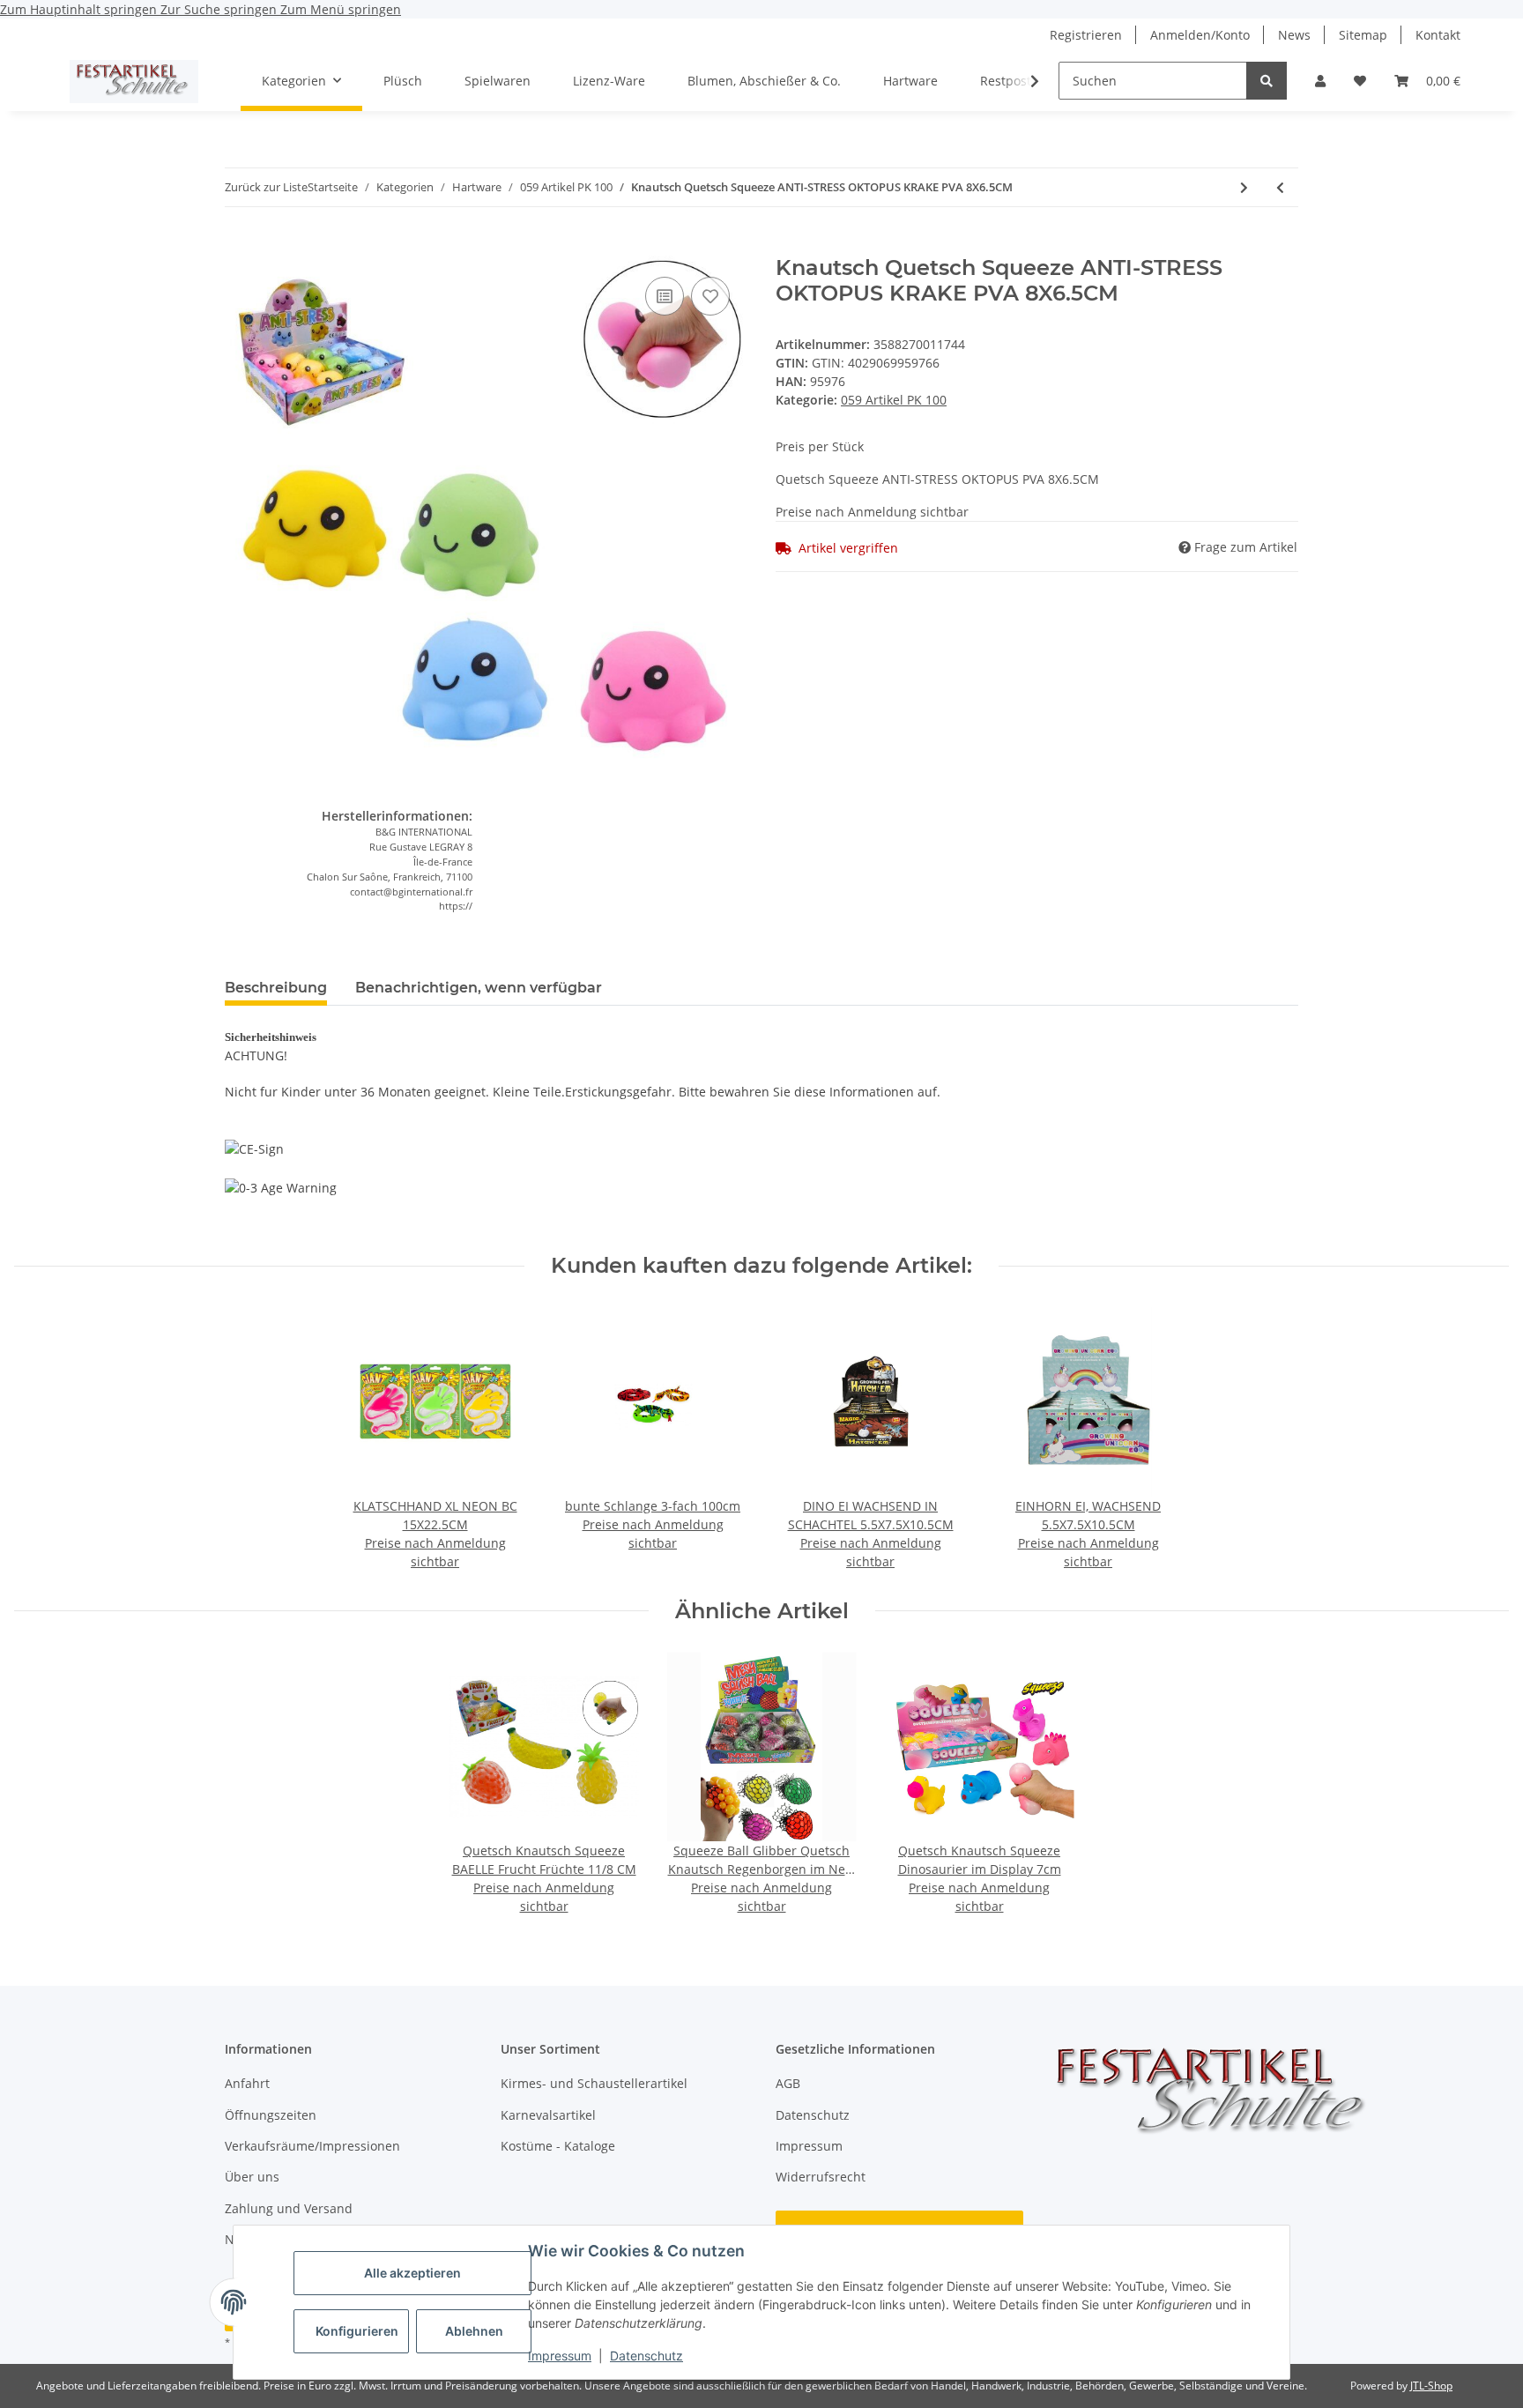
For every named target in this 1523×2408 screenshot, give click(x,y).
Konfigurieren (357, 2331)
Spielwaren (498, 81)
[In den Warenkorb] (239, 246)
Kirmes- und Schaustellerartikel (594, 2083)
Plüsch (403, 81)
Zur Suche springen (220, 9)
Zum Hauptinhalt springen (80, 9)
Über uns (252, 2177)
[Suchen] (1267, 81)
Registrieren (1086, 35)
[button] (1320, 81)
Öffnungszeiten (271, 2115)
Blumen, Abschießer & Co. (764, 81)
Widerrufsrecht (821, 2177)
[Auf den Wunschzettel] (710, 296)
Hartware (910, 81)
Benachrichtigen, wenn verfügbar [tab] (479, 988)
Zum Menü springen (341, 9)
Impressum (560, 2356)
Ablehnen (474, 2331)
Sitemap (1363, 35)
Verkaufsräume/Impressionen (312, 2146)
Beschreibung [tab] (276, 988)
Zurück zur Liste (266, 187)
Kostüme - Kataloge (558, 2146)
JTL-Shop (1431, 2386)
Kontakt (1438, 35)
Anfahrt (247, 2083)
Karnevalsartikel (548, 2115)
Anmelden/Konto (1200, 35)
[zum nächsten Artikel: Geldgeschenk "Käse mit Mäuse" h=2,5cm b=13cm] (1244, 187)
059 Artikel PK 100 (894, 400)
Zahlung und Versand (289, 2208)
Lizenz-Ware (609, 81)
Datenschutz (646, 2356)
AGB (788, 2083)
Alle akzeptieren (412, 2273)
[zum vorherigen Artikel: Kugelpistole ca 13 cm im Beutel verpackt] (1280, 187)
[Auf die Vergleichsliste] (665, 296)
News (1294, 35)
